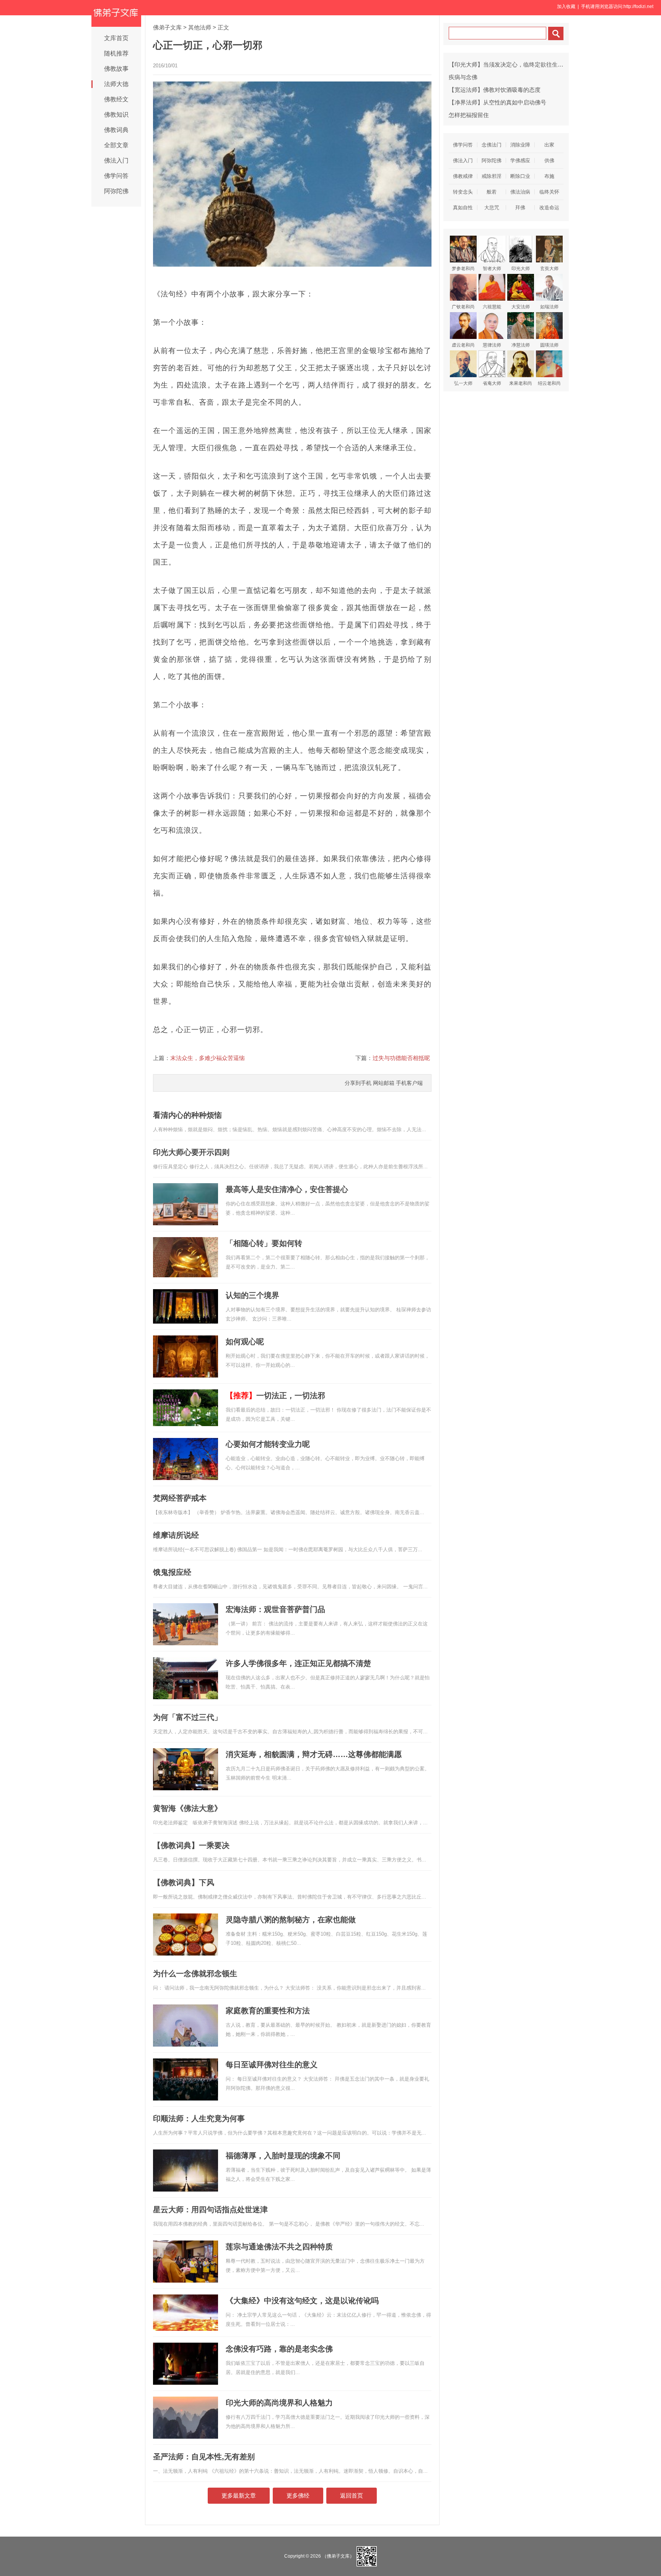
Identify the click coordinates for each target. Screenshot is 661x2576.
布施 (549, 176)
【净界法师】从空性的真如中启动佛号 (497, 102)
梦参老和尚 (463, 269)
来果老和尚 (521, 383)
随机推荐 (116, 53)
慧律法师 (492, 345)
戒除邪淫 (492, 176)
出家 (549, 145)
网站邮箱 (384, 1083)
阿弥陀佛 (116, 191)
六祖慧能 (492, 307)
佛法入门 (116, 160)
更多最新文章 (239, 2495)
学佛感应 (520, 160)
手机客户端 (409, 1083)
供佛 (549, 160)
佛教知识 (116, 115)
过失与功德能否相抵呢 (401, 1058)
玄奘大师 (549, 269)
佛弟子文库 (167, 27)
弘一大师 (463, 383)
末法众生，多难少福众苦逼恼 (208, 1058)
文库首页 (116, 38)
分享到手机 (358, 1083)
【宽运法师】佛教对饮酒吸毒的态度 (495, 90)
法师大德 (116, 84)
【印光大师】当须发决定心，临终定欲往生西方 (509, 64)
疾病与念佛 (463, 77)
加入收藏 (566, 7)
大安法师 (521, 307)
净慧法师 (521, 345)
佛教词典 (116, 130)
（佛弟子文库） (338, 2556)
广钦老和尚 (463, 307)
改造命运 (549, 208)
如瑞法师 (549, 307)
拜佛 (520, 208)
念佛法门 (492, 145)
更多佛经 (298, 2495)
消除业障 (520, 145)
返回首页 (352, 2495)
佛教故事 (116, 69)
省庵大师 (492, 383)
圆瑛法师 (549, 345)
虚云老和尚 (463, 345)
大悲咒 (492, 208)
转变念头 (463, 192)
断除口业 (520, 176)
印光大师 (521, 269)
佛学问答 (116, 176)
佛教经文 (116, 99)
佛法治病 (520, 192)
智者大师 (492, 269)
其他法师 (200, 27)
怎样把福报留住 (469, 115)
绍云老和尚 (549, 383)
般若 (492, 192)
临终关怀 (549, 192)
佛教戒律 (463, 176)
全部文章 (116, 145)
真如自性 (463, 208)
